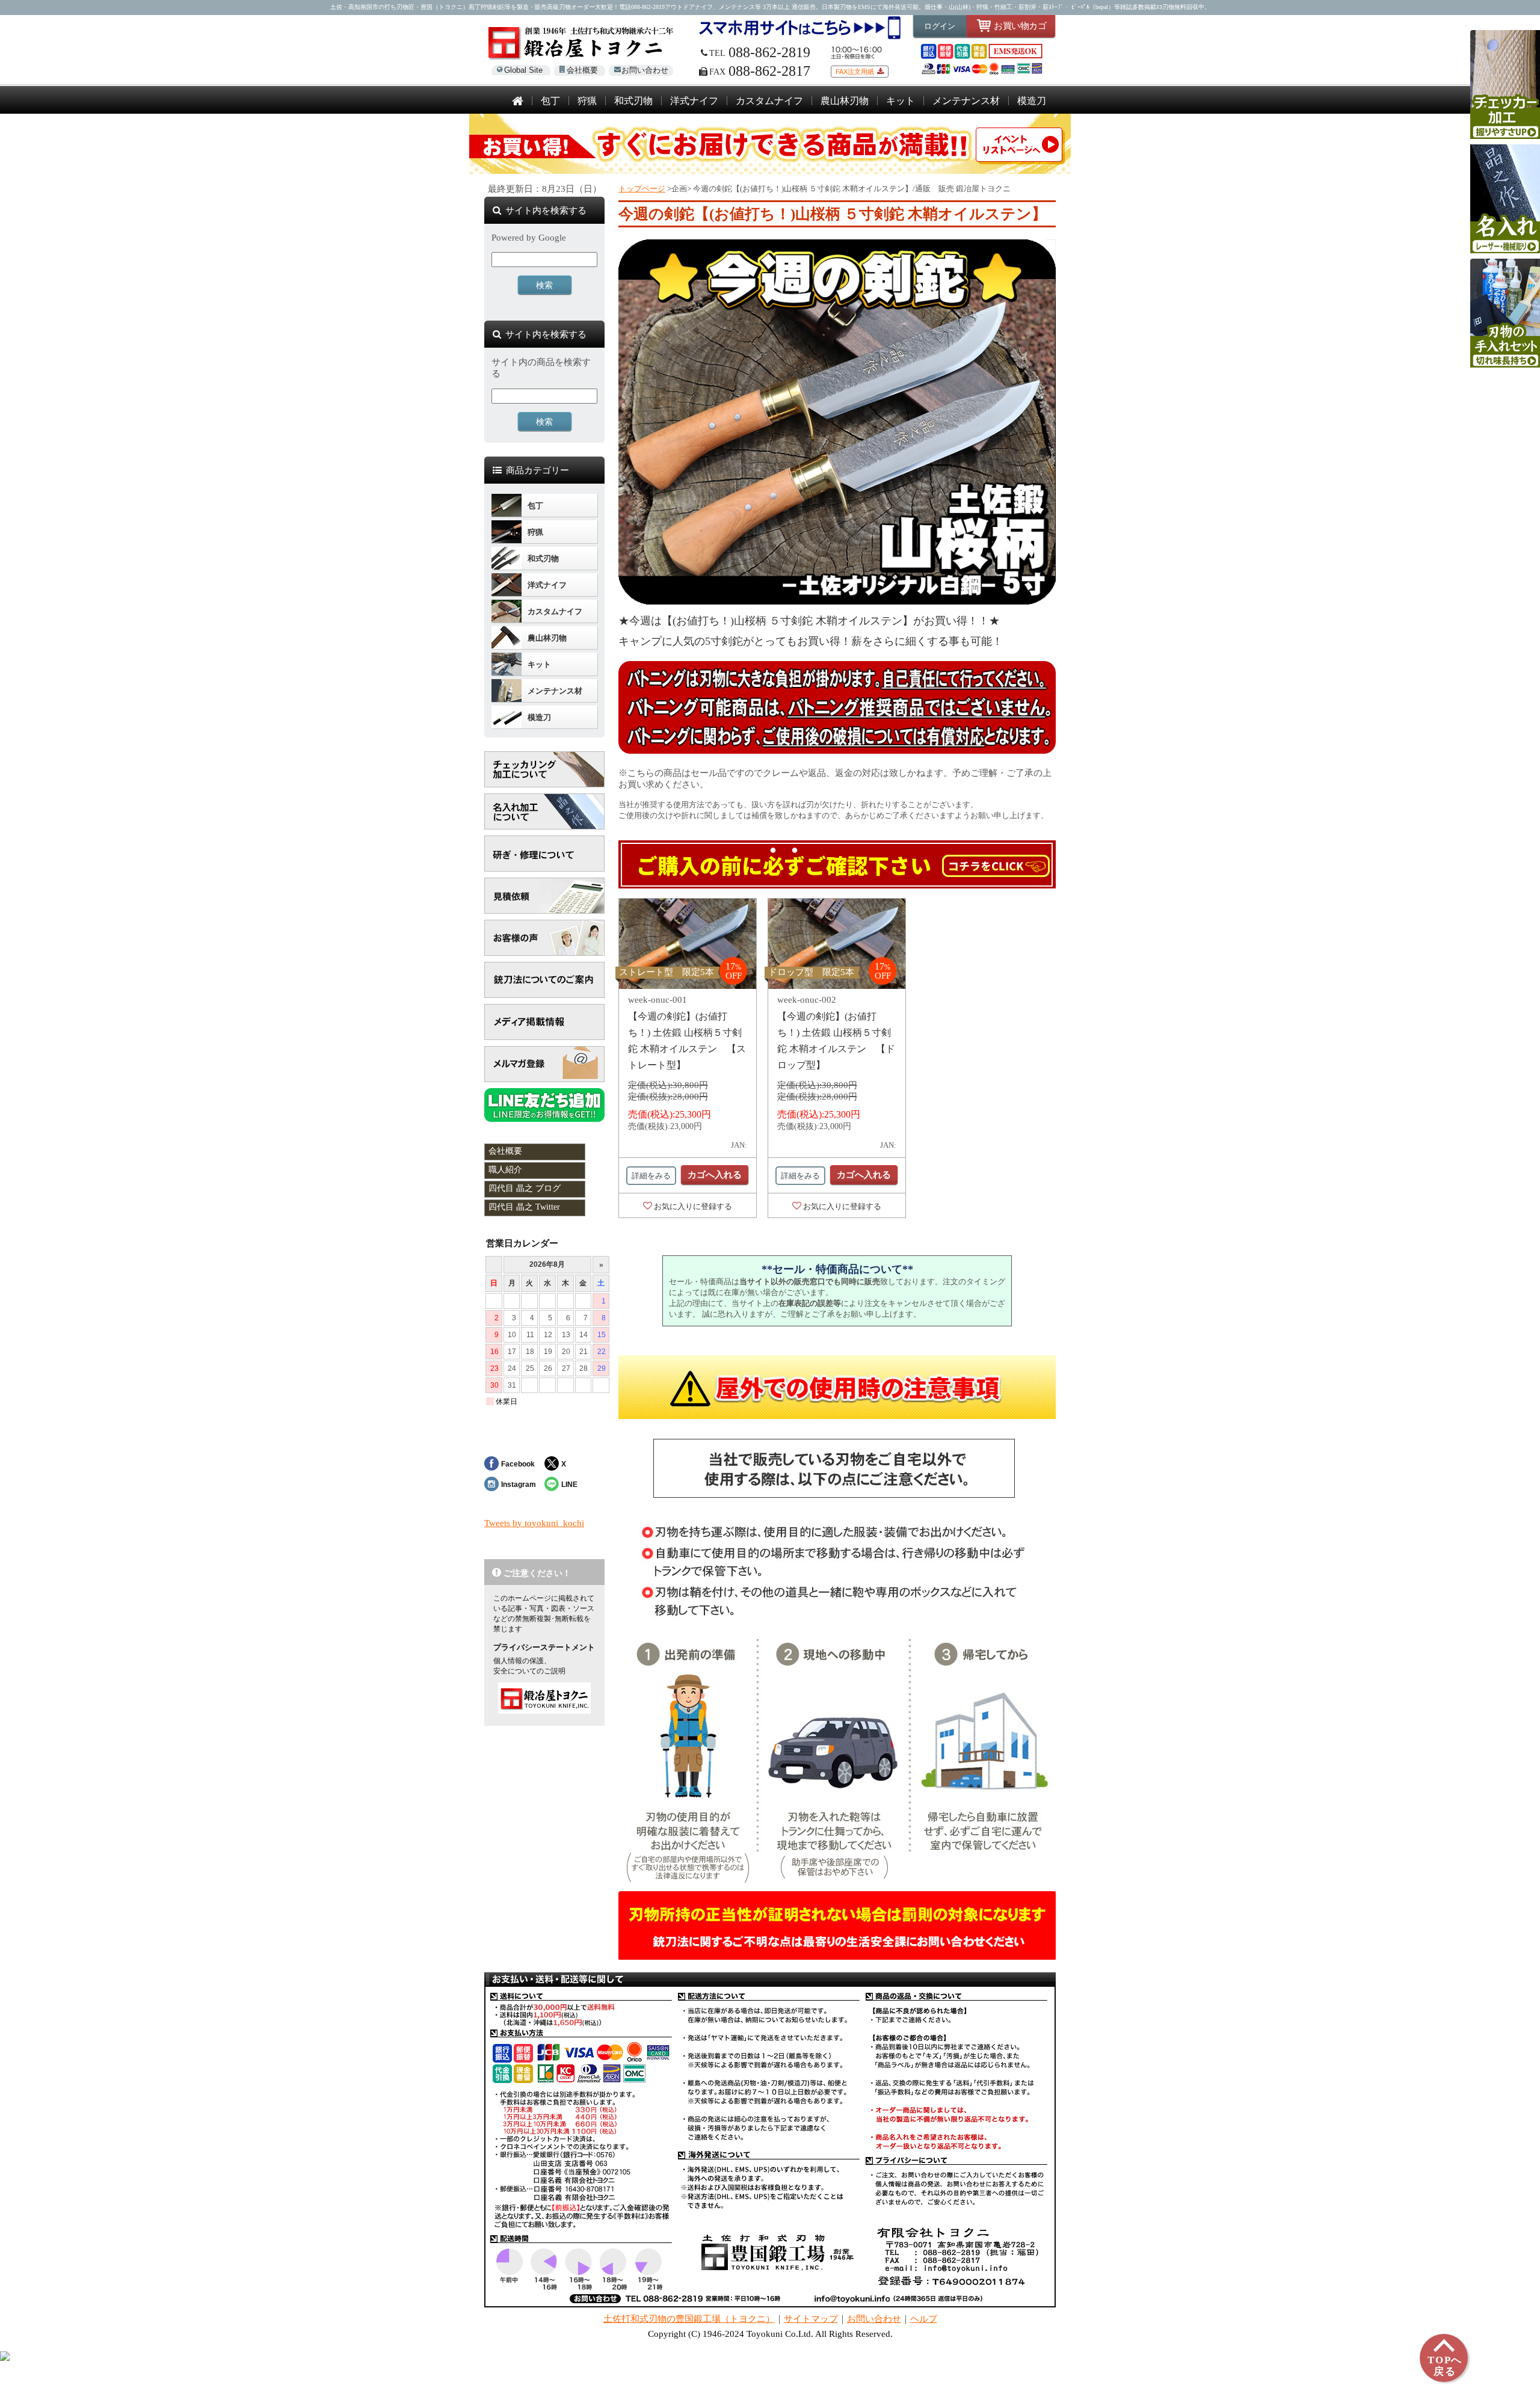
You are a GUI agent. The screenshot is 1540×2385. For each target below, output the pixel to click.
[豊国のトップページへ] (518, 102)
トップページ (642, 189)
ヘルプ (924, 2319)
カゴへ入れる (715, 1174)
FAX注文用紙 (855, 72)
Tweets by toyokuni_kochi (534, 1523)
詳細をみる (651, 1176)
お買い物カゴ (1020, 26)
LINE (569, 1484)
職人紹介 (505, 1170)
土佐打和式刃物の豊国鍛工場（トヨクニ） (689, 2319)
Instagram (519, 1484)
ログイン (940, 26)
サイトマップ (811, 2319)
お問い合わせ (645, 70)
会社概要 (582, 70)
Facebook (518, 1464)
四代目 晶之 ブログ (525, 1188)
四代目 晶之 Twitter (524, 1207)
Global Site (523, 70)
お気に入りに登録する (693, 1206)
